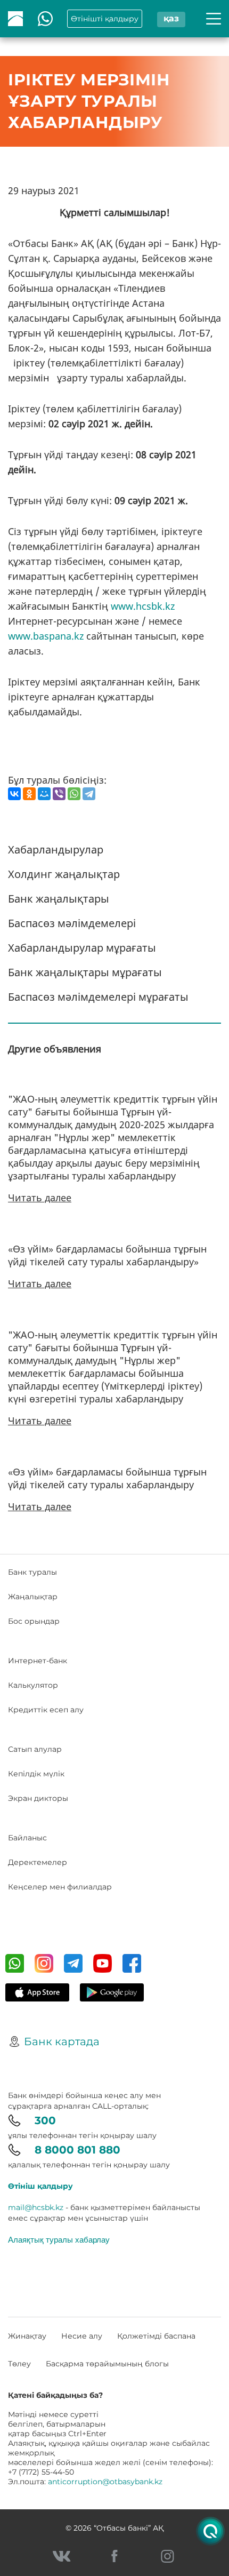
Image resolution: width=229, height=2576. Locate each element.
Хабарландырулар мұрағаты (82, 948)
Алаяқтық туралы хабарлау (59, 2239)
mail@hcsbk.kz (36, 2207)
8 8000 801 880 (77, 2150)
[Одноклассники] (29, 794)
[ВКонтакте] (14, 794)
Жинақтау (27, 2336)
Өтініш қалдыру (40, 2186)
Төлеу (19, 2364)
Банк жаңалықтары (59, 899)
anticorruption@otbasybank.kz (105, 2482)
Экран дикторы (38, 1798)
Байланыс (27, 1838)
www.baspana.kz (46, 636)
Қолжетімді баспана (156, 2336)
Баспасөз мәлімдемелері (72, 923)
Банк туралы (32, 1572)
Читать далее (40, 1198)
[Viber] (59, 794)
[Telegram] (89, 794)
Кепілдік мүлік (36, 1774)
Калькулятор (33, 1685)
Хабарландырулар (56, 850)
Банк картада (62, 2041)
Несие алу (82, 2336)
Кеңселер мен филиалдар (60, 1887)
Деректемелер (38, 1862)
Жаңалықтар (33, 1597)
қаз (171, 18)
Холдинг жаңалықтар (64, 874)
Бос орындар (34, 1621)
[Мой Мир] (44, 794)
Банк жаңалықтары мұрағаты (85, 972)
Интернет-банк (38, 1661)
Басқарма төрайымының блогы (107, 2364)
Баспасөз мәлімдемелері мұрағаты (98, 997)
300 (45, 2120)
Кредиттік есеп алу (46, 1710)
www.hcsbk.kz (143, 606)
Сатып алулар (35, 1749)
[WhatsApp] (74, 794)
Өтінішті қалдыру (105, 19)
